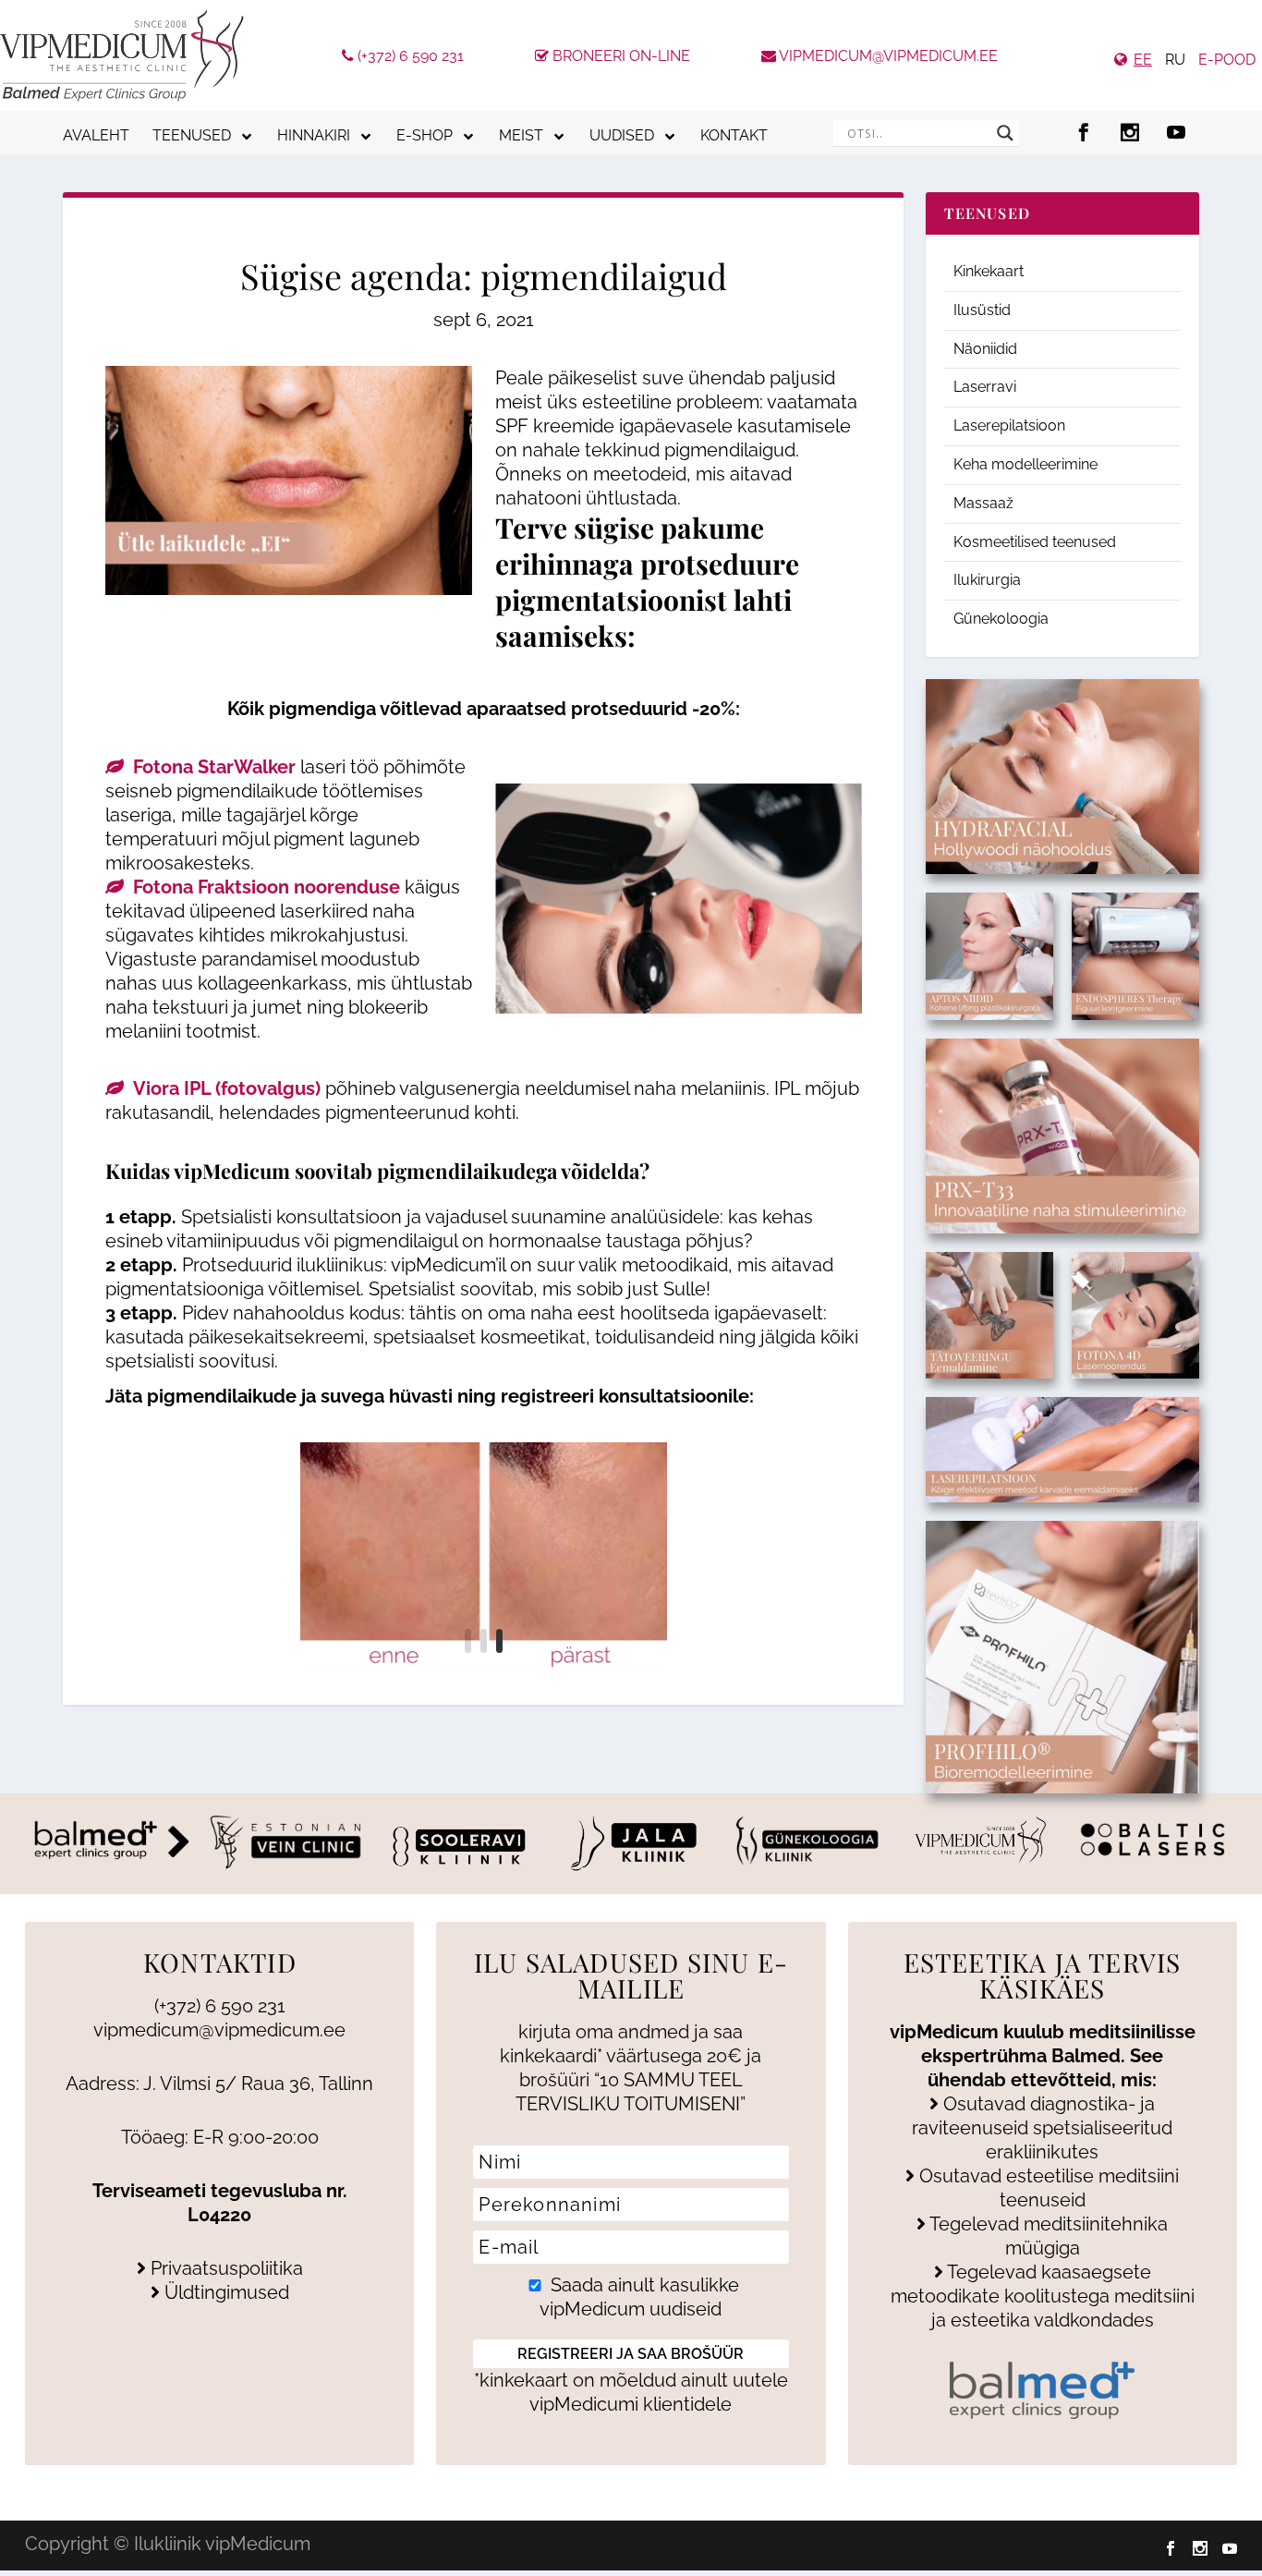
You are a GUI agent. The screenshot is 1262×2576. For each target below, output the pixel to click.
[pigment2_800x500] (484, 1557)
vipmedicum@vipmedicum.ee (887, 56)
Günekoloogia (1001, 619)
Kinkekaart (989, 271)
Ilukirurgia (987, 580)
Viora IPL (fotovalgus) (227, 1088)
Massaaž (983, 503)
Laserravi (985, 387)
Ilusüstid (982, 310)
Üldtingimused (224, 2292)
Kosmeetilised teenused (1035, 542)
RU (1175, 60)
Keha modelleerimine (1025, 464)
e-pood (1227, 60)
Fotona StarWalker (214, 767)
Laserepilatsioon (1009, 425)
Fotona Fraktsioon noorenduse (267, 887)
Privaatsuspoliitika (224, 2268)
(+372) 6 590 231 (409, 56)
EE (1143, 60)
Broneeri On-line (619, 56)
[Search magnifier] (1005, 133)
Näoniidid (985, 349)
